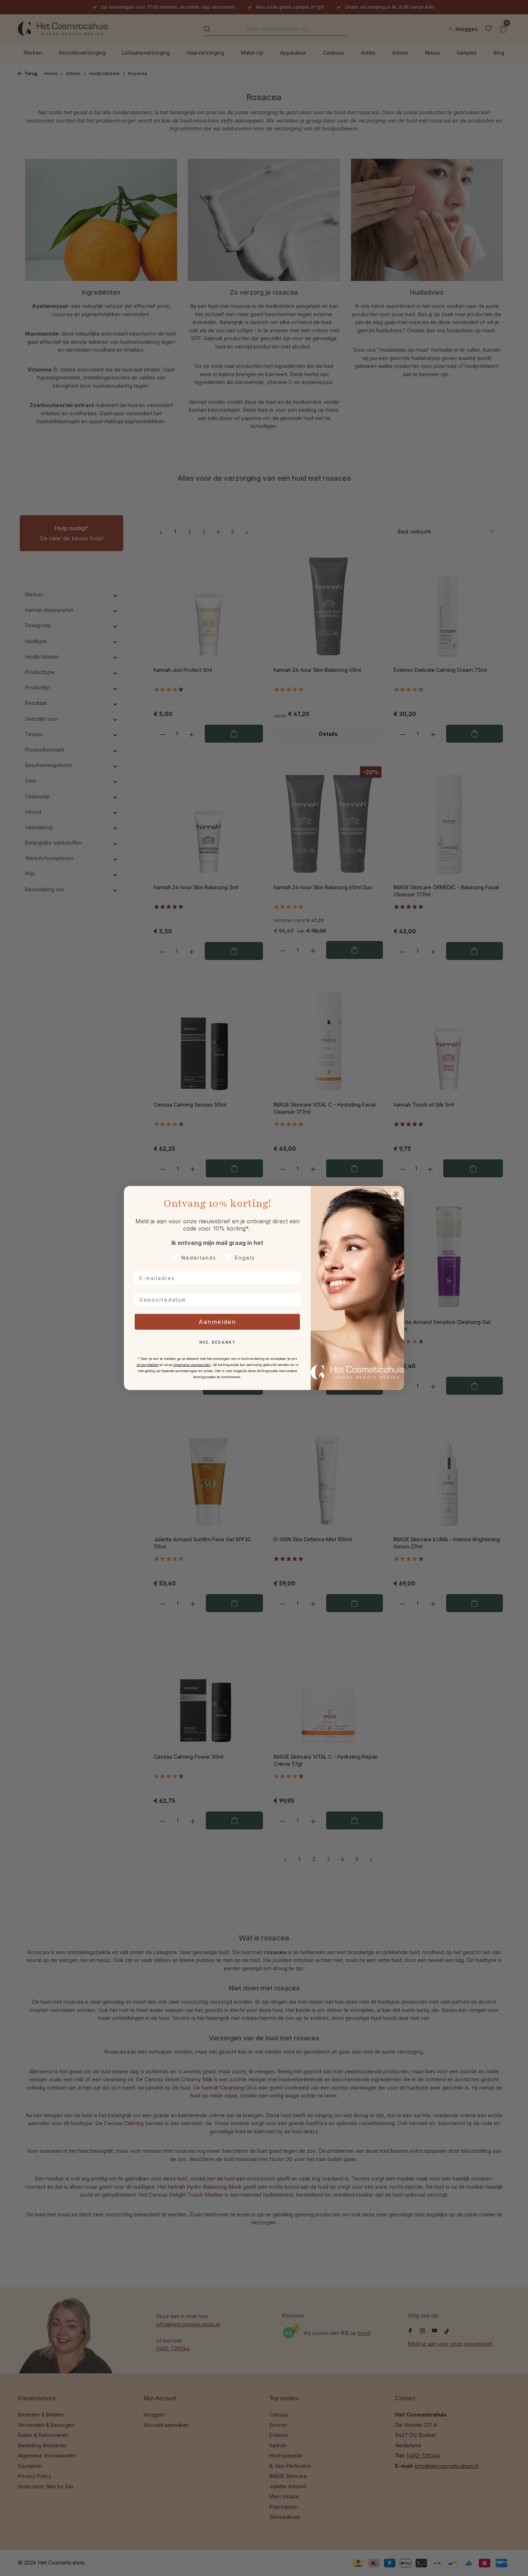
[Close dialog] (396, 1194)
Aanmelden (217, 1322)
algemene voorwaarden (192, 1365)
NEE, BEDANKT (217, 1342)
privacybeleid (147, 1365)
